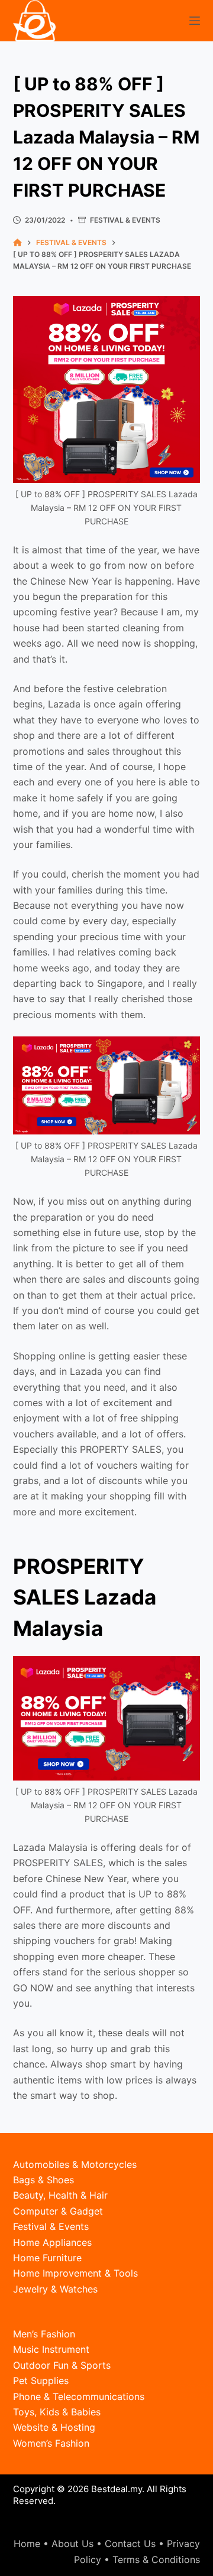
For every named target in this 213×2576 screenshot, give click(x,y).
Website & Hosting (54, 2427)
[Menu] (195, 21)
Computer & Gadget (58, 2211)
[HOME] (17, 243)
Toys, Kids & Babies (57, 2412)
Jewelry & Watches (55, 2289)
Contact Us (130, 2544)
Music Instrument (51, 2349)
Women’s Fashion (51, 2443)
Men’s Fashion (44, 2334)
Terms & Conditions (156, 2559)
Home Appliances (52, 2242)
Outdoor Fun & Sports (62, 2365)
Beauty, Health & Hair (60, 2195)
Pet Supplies (41, 2381)
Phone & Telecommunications (79, 2396)
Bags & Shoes (43, 2180)
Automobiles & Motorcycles (75, 2164)
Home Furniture (47, 2258)
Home (27, 2544)
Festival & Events (125, 220)
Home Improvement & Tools (75, 2273)
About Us (72, 2544)
